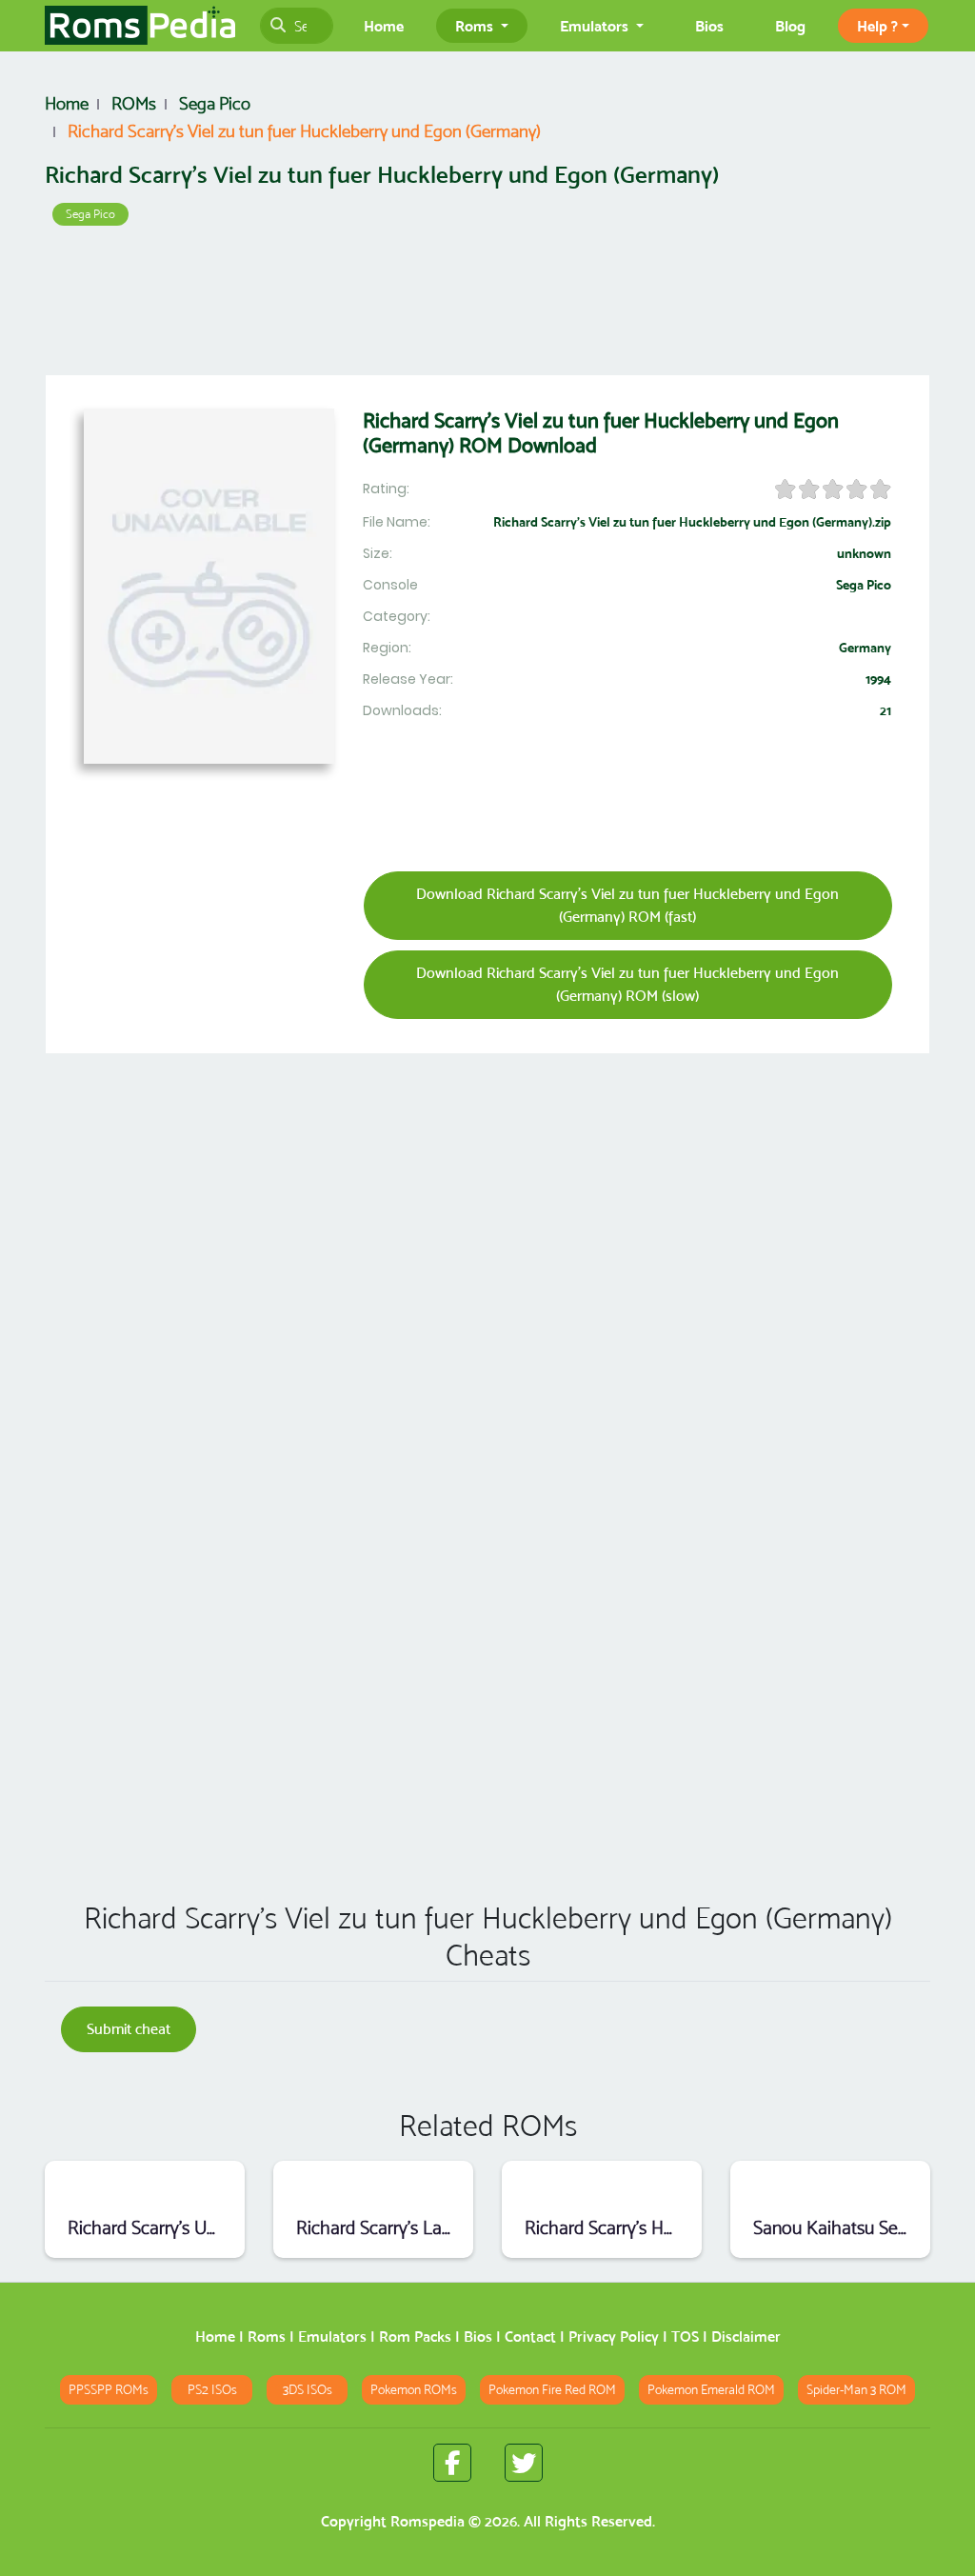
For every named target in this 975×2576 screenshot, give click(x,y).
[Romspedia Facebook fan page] (452, 2463)
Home (384, 26)
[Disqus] (487, 1612)
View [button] (145, 2187)
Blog (790, 26)
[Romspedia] (140, 26)
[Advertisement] (487, 305)
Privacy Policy (614, 2336)
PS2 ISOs (212, 2390)
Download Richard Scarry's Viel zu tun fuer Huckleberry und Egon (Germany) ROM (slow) (627, 984)
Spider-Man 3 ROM (856, 2390)
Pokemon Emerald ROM (711, 2390)
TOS (685, 2336)
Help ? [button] (877, 26)
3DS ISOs (308, 2390)
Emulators (332, 2336)
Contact (530, 2336)
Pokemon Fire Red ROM (552, 2390)
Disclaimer (746, 2336)
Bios (709, 26)
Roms (267, 2336)
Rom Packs (415, 2336)
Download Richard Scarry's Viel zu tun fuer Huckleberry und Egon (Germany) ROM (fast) (627, 905)
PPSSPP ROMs (109, 2390)
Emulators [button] (596, 26)
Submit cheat (129, 2029)
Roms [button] (476, 26)
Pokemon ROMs (414, 2390)
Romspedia (428, 2521)
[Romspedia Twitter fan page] (524, 2463)
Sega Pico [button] (90, 214)
